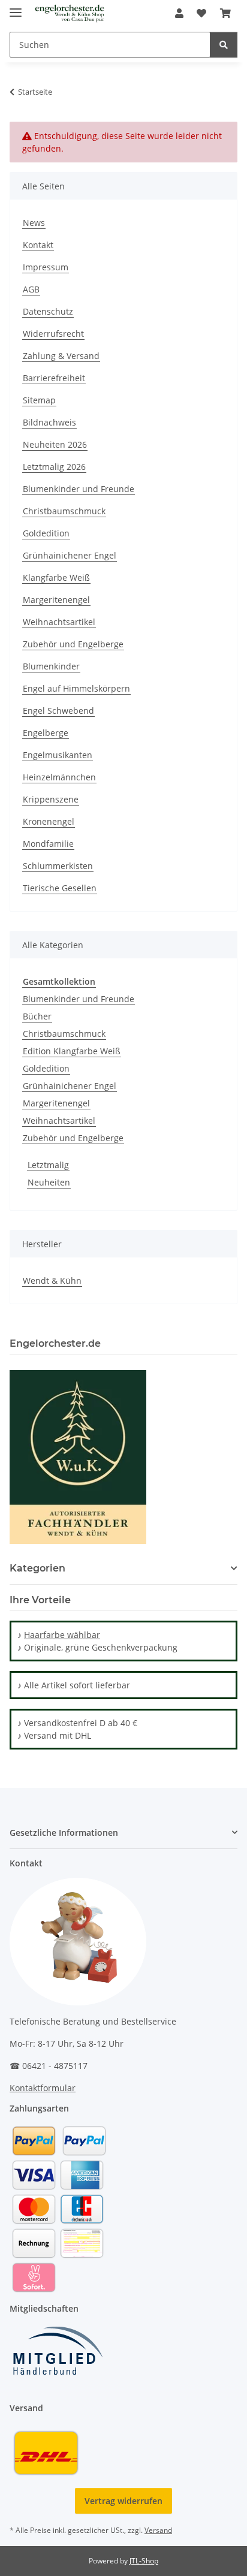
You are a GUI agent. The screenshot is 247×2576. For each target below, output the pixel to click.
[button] (179, 13)
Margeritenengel (56, 600)
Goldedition (46, 533)
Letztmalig (48, 1165)
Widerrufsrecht (53, 334)
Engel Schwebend (58, 711)
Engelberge (46, 733)
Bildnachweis (49, 422)
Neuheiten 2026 (55, 444)
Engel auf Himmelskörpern (76, 688)
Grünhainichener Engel (70, 555)
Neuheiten (49, 1182)
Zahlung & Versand (61, 356)
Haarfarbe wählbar (62, 1635)
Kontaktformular (43, 2088)
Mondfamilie (48, 844)
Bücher (37, 1016)
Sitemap (39, 400)
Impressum (46, 267)
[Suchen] (224, 45)
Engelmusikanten (58, 755)
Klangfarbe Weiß (56, 577)
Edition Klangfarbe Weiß (72, 1051)
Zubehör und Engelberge (73, 644)
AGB (31, 289)
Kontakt (38, 245)
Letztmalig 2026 (54, 467)
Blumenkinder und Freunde (79, 489)
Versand (158, 2530)
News (34, 223)
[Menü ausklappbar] (16, 7)
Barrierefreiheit (54, 378)
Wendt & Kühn (52, 1281)
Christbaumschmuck (64, 511)
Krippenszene (51, 799)
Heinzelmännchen (59, 777)
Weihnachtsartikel (59, 622)
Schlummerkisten (58, 866)
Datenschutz (48, 311)
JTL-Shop (144, 2561)
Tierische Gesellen (60, 888)
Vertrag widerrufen (123, 2501)
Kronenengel (49, 821)
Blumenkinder (51, 666)
